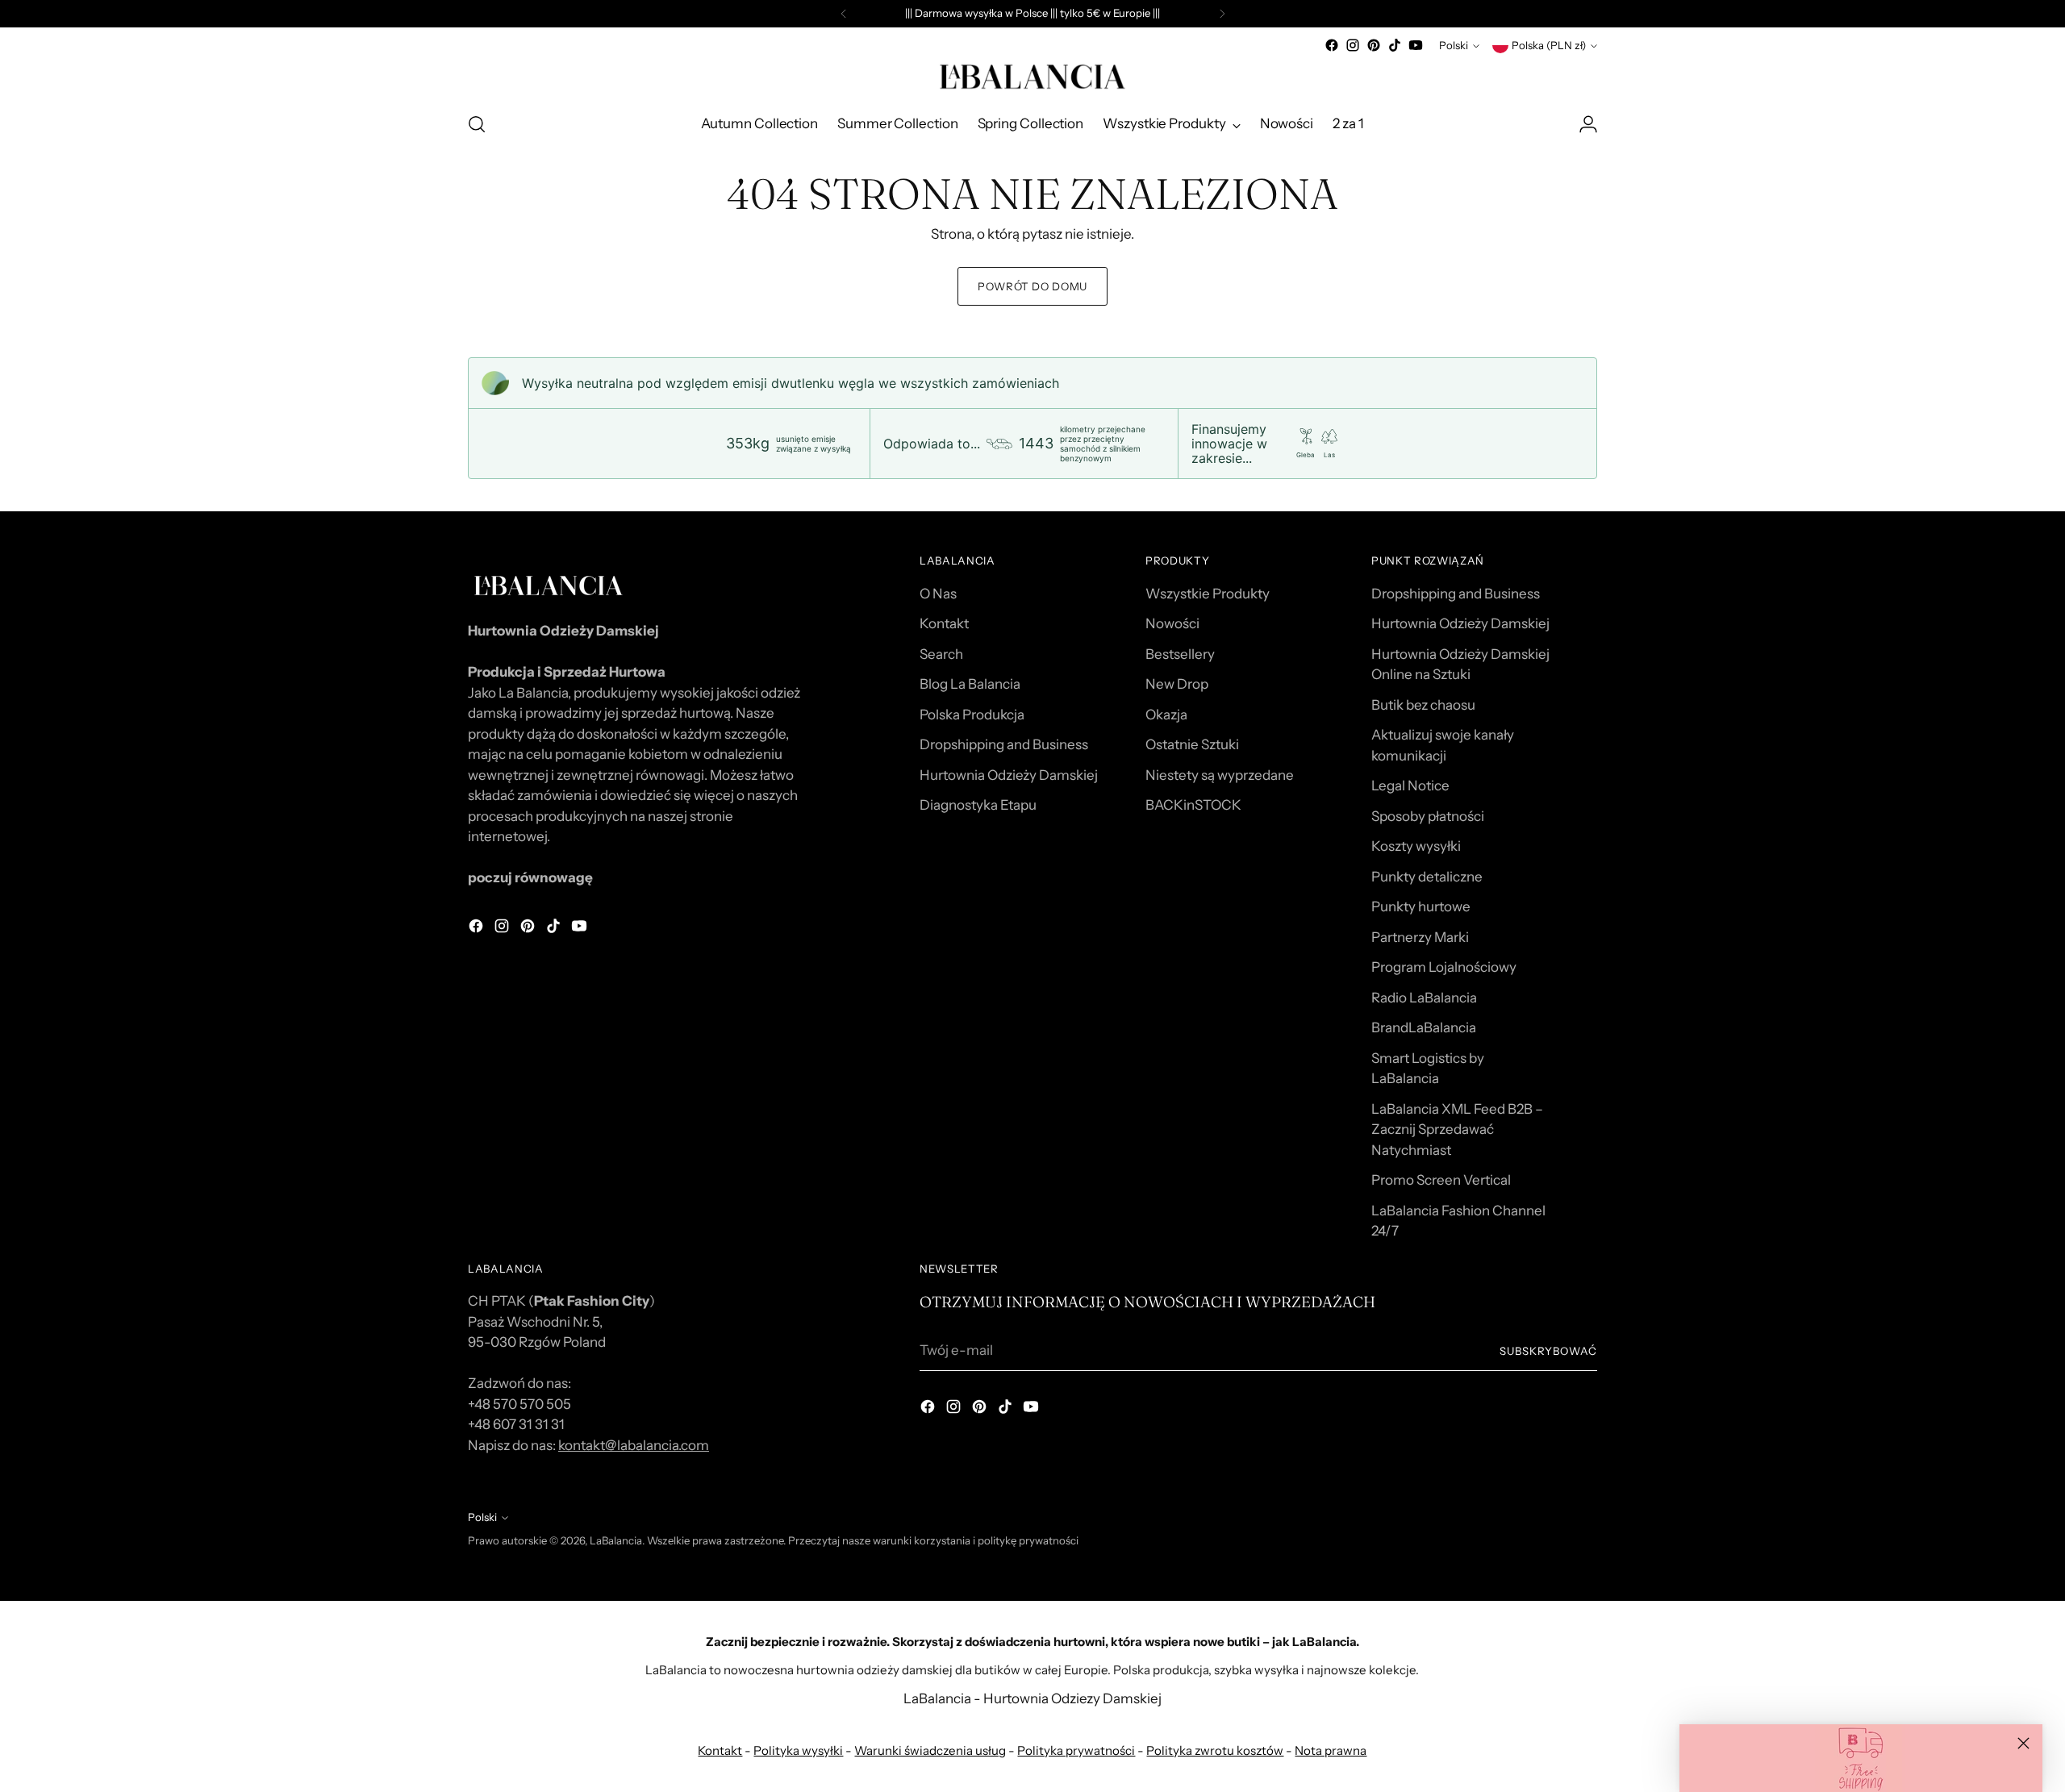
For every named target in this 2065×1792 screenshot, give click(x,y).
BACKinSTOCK (1193, 805)
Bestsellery (1180, 654)
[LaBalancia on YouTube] (1416, 45)
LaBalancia (616, 1540)
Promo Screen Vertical (1441, 1180)
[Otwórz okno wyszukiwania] (477, 124)
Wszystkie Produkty (1208, 594)
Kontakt (944, 623)
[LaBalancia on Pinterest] (1374, 45)
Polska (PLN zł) (1549, 45)
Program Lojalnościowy (1444, 967)
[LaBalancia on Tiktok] (1395, 45)
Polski (1454, 45)
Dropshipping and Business (1004, 744)
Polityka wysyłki (798, 1750)
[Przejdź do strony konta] (1588, 124)
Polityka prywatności (1076, 1750)
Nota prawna (1331, 1750)
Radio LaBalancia (1424, 998)
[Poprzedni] (844, 14)
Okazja (1166, 715)
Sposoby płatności (1428, 816)
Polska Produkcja (972, 715)
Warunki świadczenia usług (930, 1750)
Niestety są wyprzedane (1220, 775)
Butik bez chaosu (1423, 705)
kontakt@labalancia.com (634, 1445)
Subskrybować (1548, 1351)
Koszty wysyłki (1416, 846)
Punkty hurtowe (1421, 906)
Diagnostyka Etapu (978, 805)
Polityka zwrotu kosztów (1215, 1750)
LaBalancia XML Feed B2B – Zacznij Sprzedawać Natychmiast (1457, 1129)
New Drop (1177, 684)
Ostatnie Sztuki (1192, 744)
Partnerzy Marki (1420, 937)
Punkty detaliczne (1427, 877)
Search (941, 654)
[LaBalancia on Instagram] (1353, 45)
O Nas (938, 594)
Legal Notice (1410, 786)
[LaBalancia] (1032, 77)
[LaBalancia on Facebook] (1332, 45)
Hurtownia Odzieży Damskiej (1009, 775)
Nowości (1172, 623)
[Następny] (1222, 14)
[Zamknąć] (2023, 1743)
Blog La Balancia (970, 684)
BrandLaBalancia (1424, 1027)
